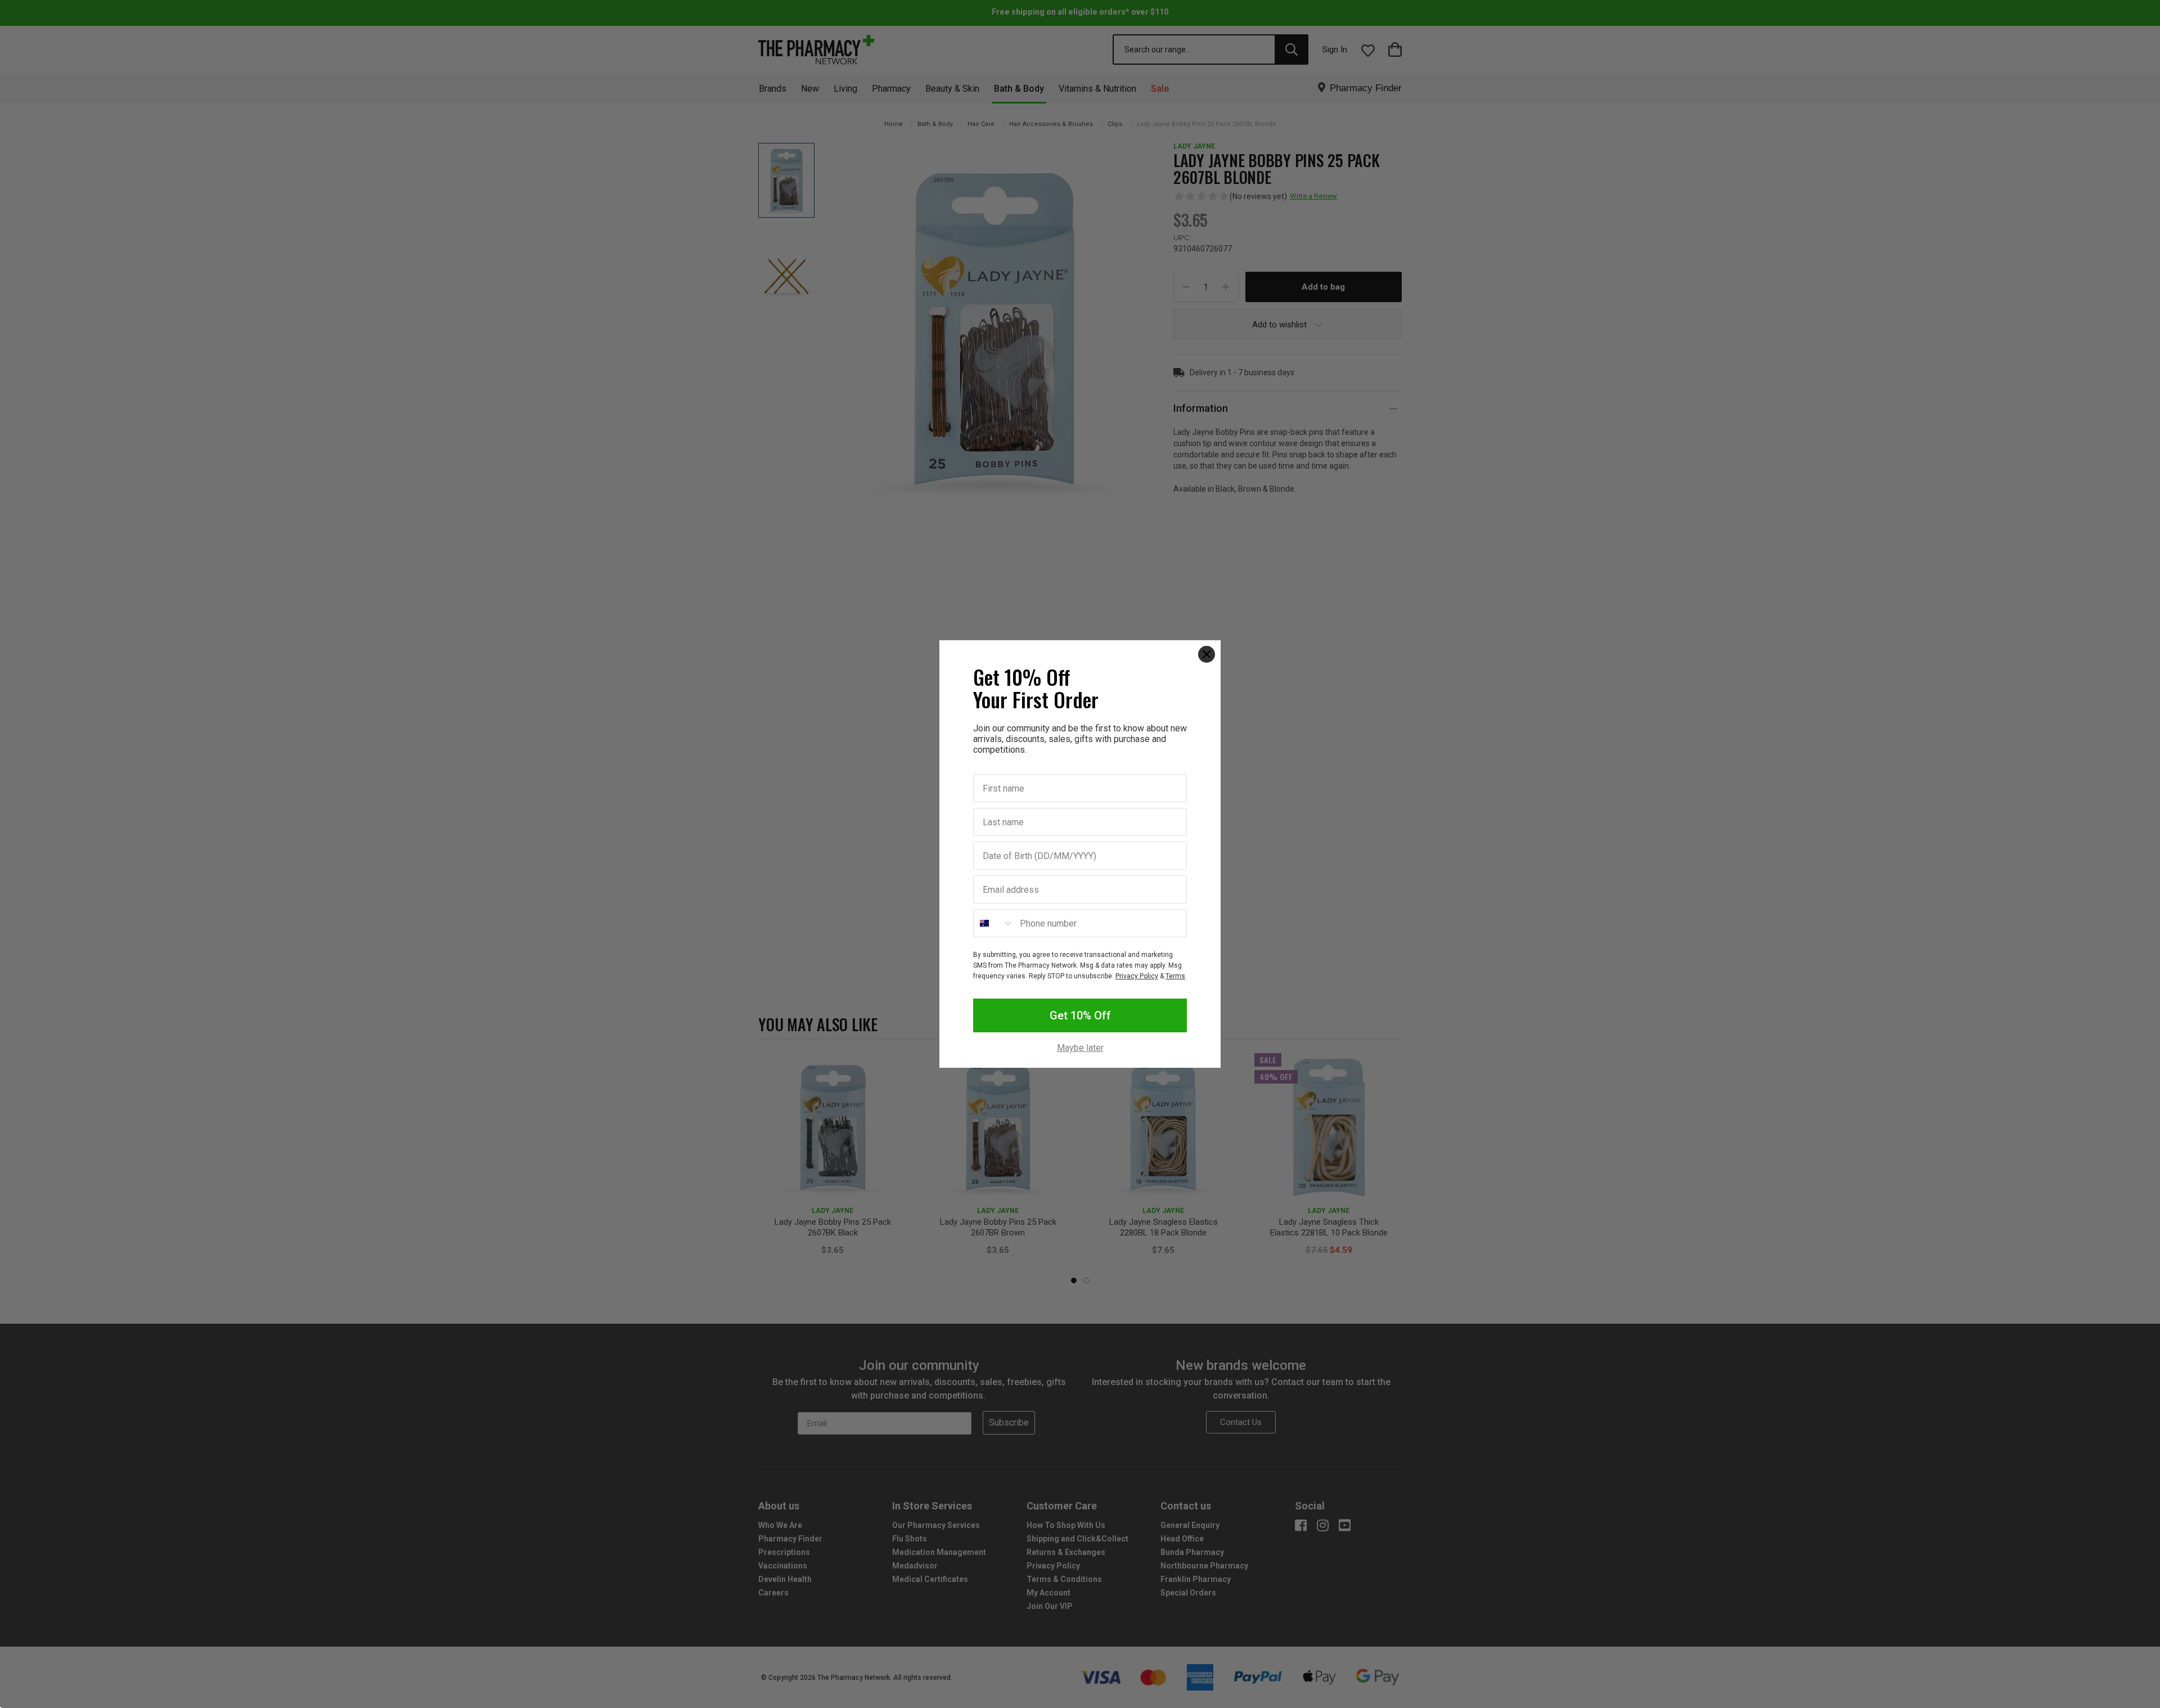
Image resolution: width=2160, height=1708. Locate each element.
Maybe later (1080, 1048)
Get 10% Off (1080, 1015)
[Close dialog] (1207, 654)
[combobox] (994, 923)
